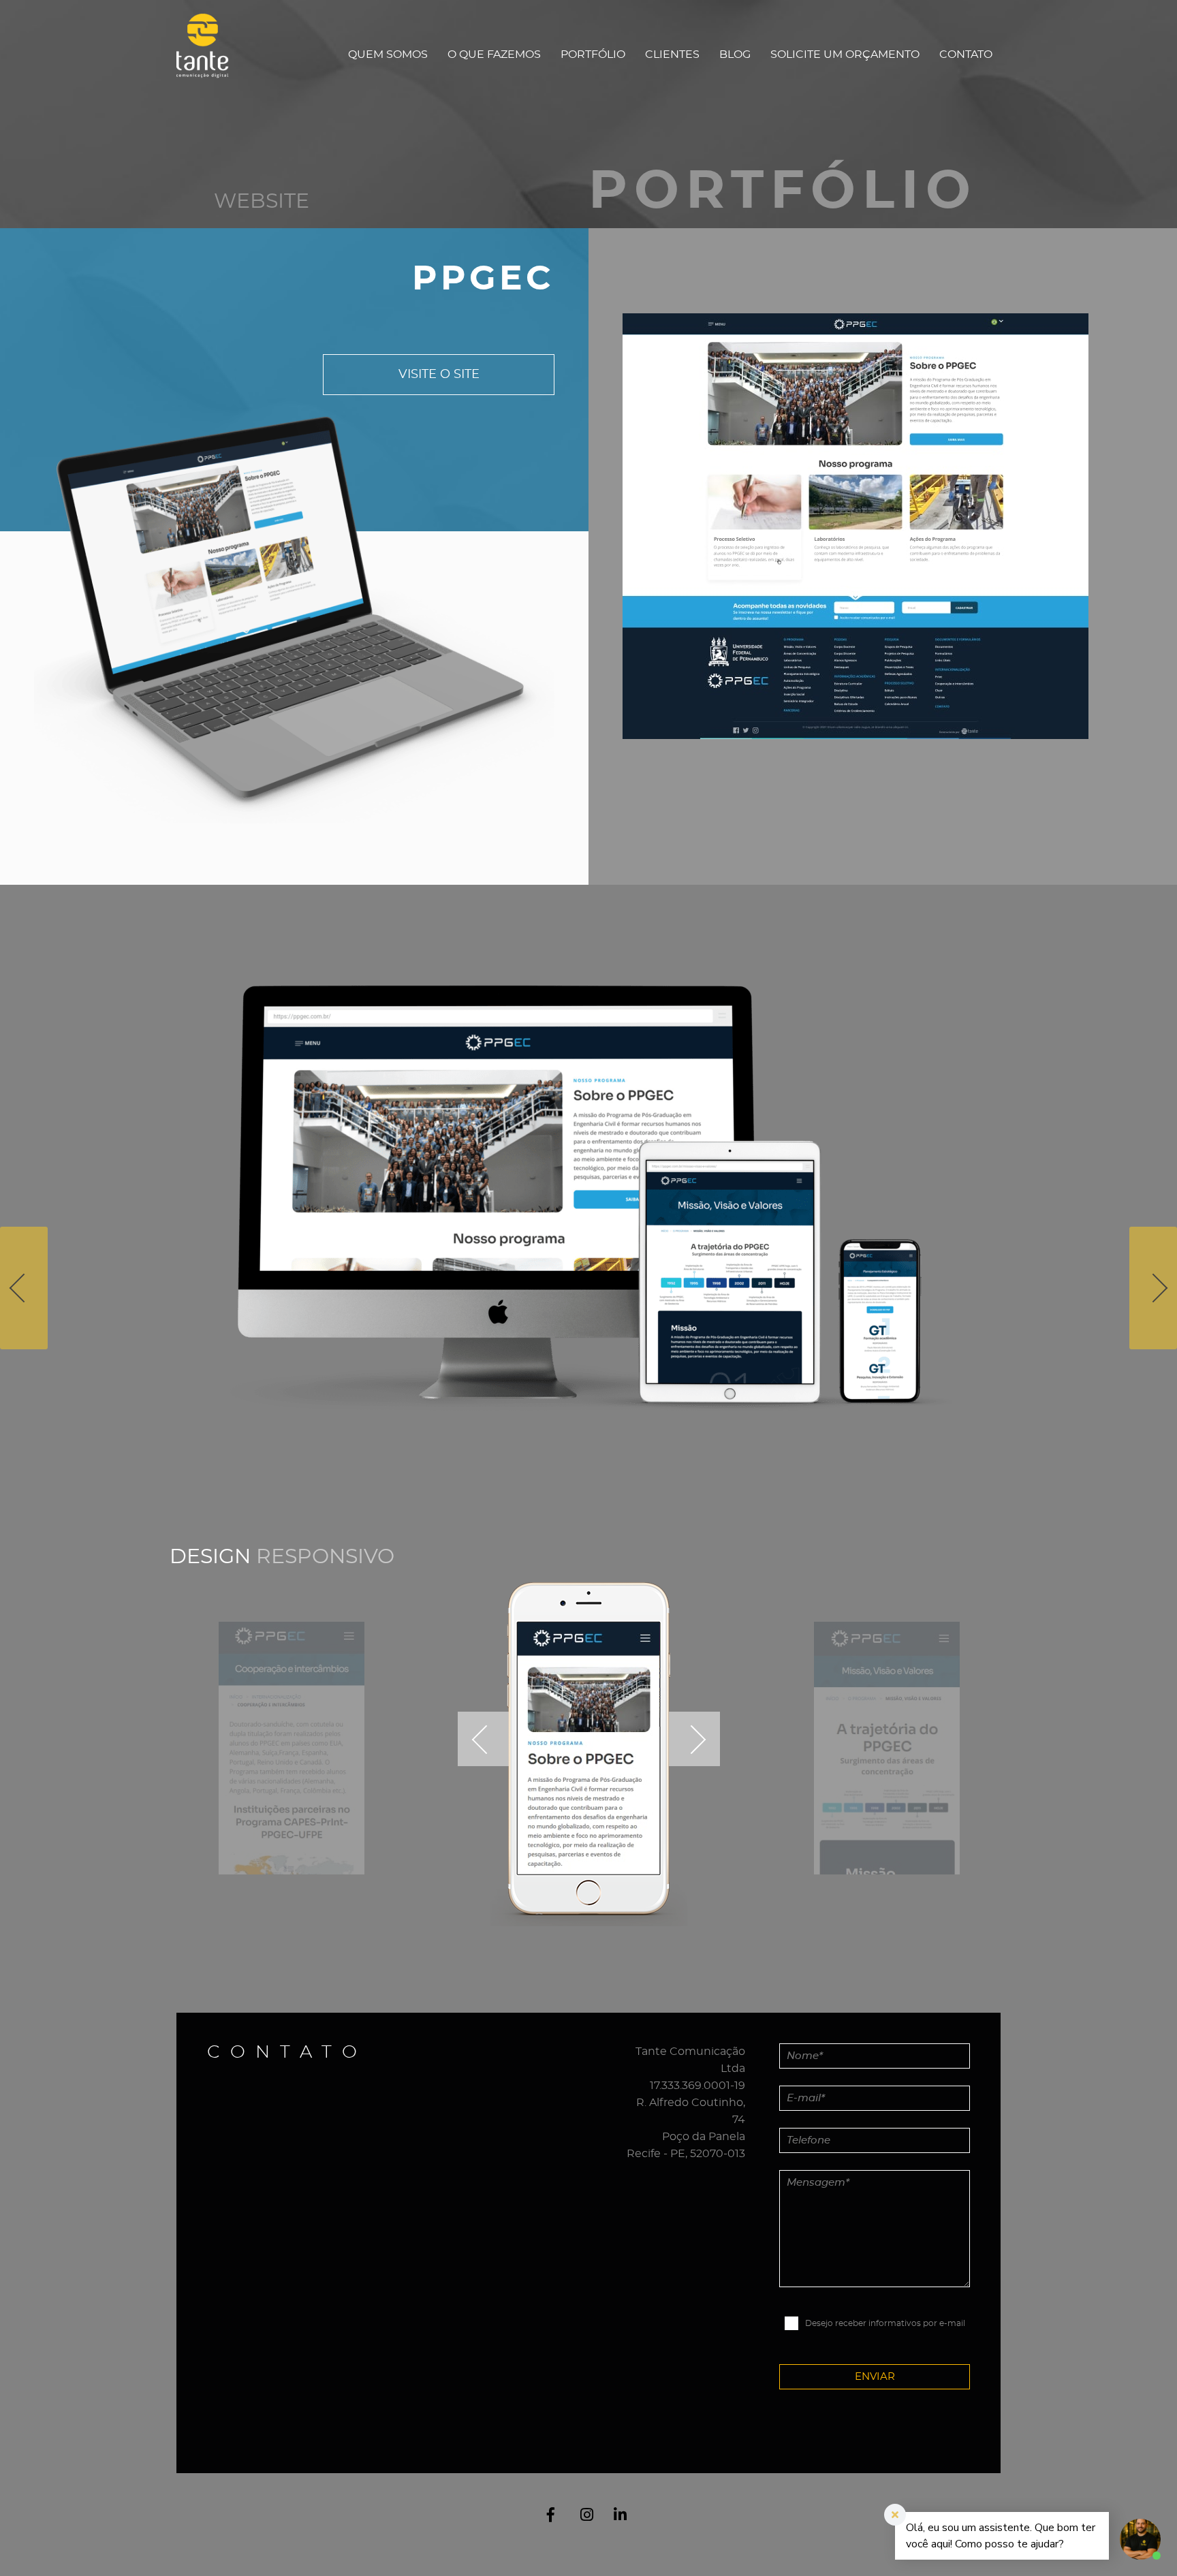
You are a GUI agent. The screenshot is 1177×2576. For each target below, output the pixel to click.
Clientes (672, 54)
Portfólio (593, 54)
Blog (735, 54)
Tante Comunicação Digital (209, 54)
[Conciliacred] (24, 1288)
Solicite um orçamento (845, 54)
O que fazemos (494, 54)
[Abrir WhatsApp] (34, 2542)
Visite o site (439, 375)
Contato (966, 54)
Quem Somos (388, 54)
